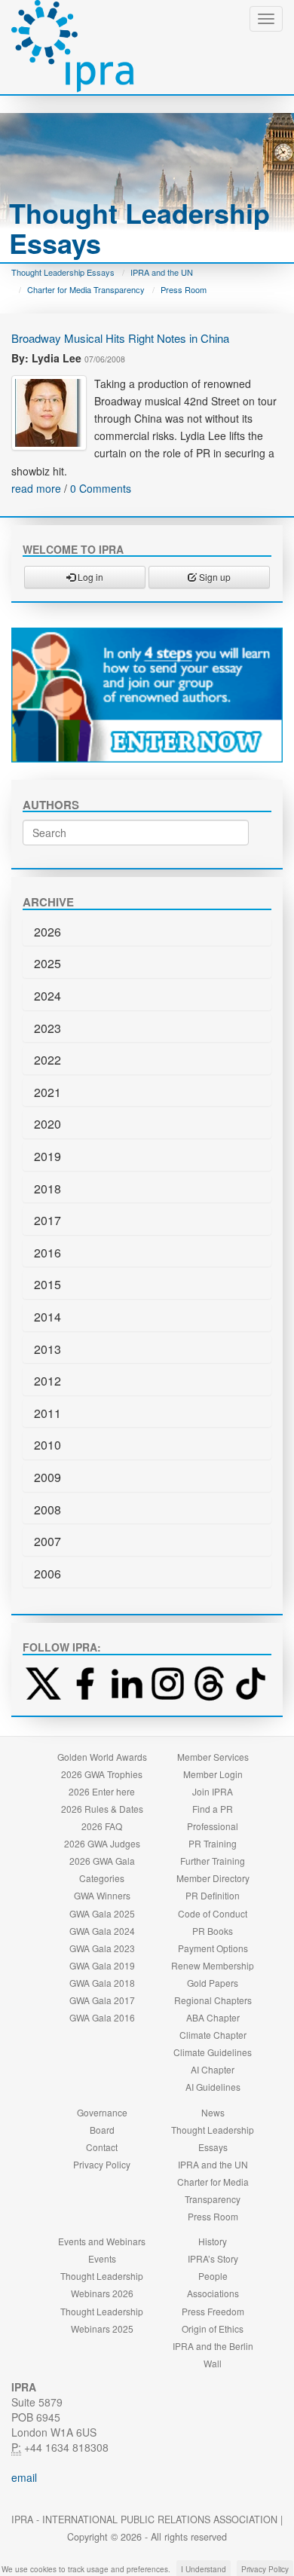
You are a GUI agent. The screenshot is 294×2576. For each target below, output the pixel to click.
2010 (47, 1445)
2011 (47, 1413)
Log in (89, 577)
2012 (47, 1381)
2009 (47, 1477)
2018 (47, 1189)
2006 (47, 1574)
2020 (47, 1124)
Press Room (184, 289)
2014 (47, 1317)
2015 (47, 1284)
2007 (47, 1541)
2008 (47, 1510)
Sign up (214, 577)
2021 (47, 1092)
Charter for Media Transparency (86, 289)
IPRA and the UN (162, 272)
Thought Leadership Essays (63, 272)
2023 (47, 1028)
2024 (47, 996)
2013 (47, 1349)
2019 (47, 1156)
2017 (47, 1220)
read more (36, 488)
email (24, 2477)
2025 (47, 963)
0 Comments (101, 488)
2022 (47, 1060)
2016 (47, 1253)
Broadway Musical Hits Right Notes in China (120, 338)
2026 (47, 932)
